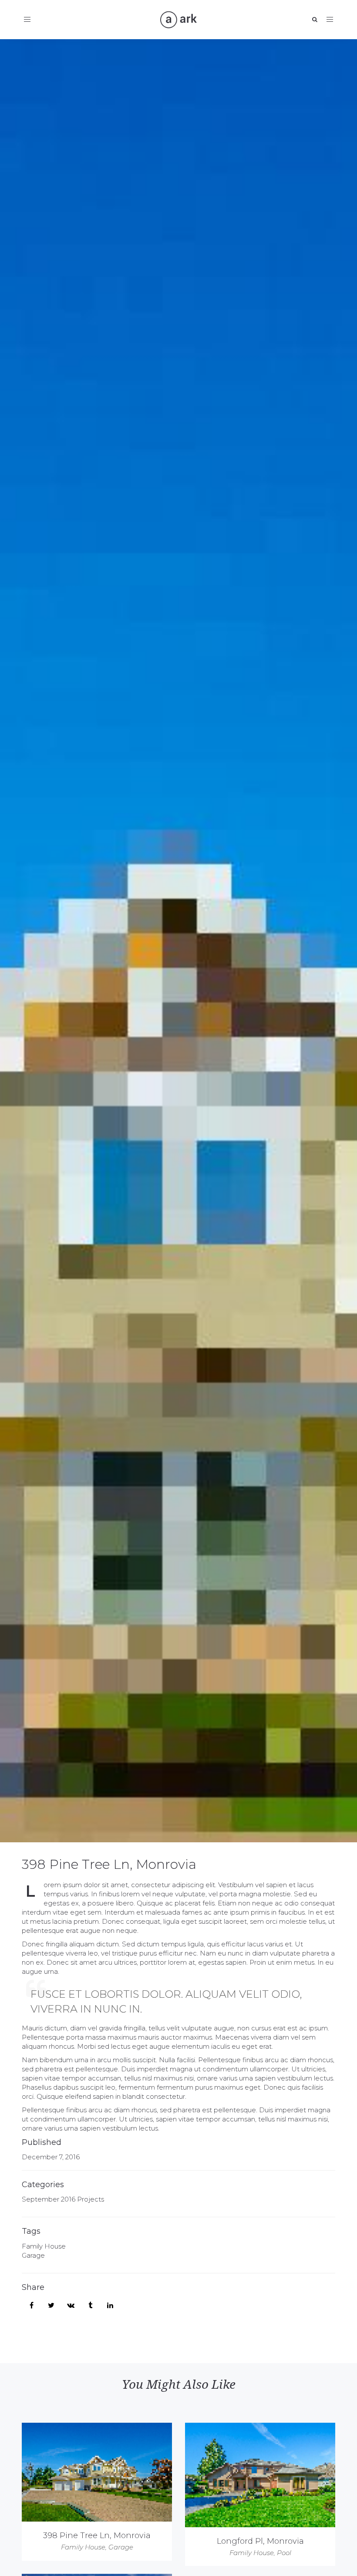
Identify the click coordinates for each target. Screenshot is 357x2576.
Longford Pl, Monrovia (260, 2541)
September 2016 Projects (63, 2199)
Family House (44, 2246)
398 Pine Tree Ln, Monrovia (109, 1864)
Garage (33, 2255)
